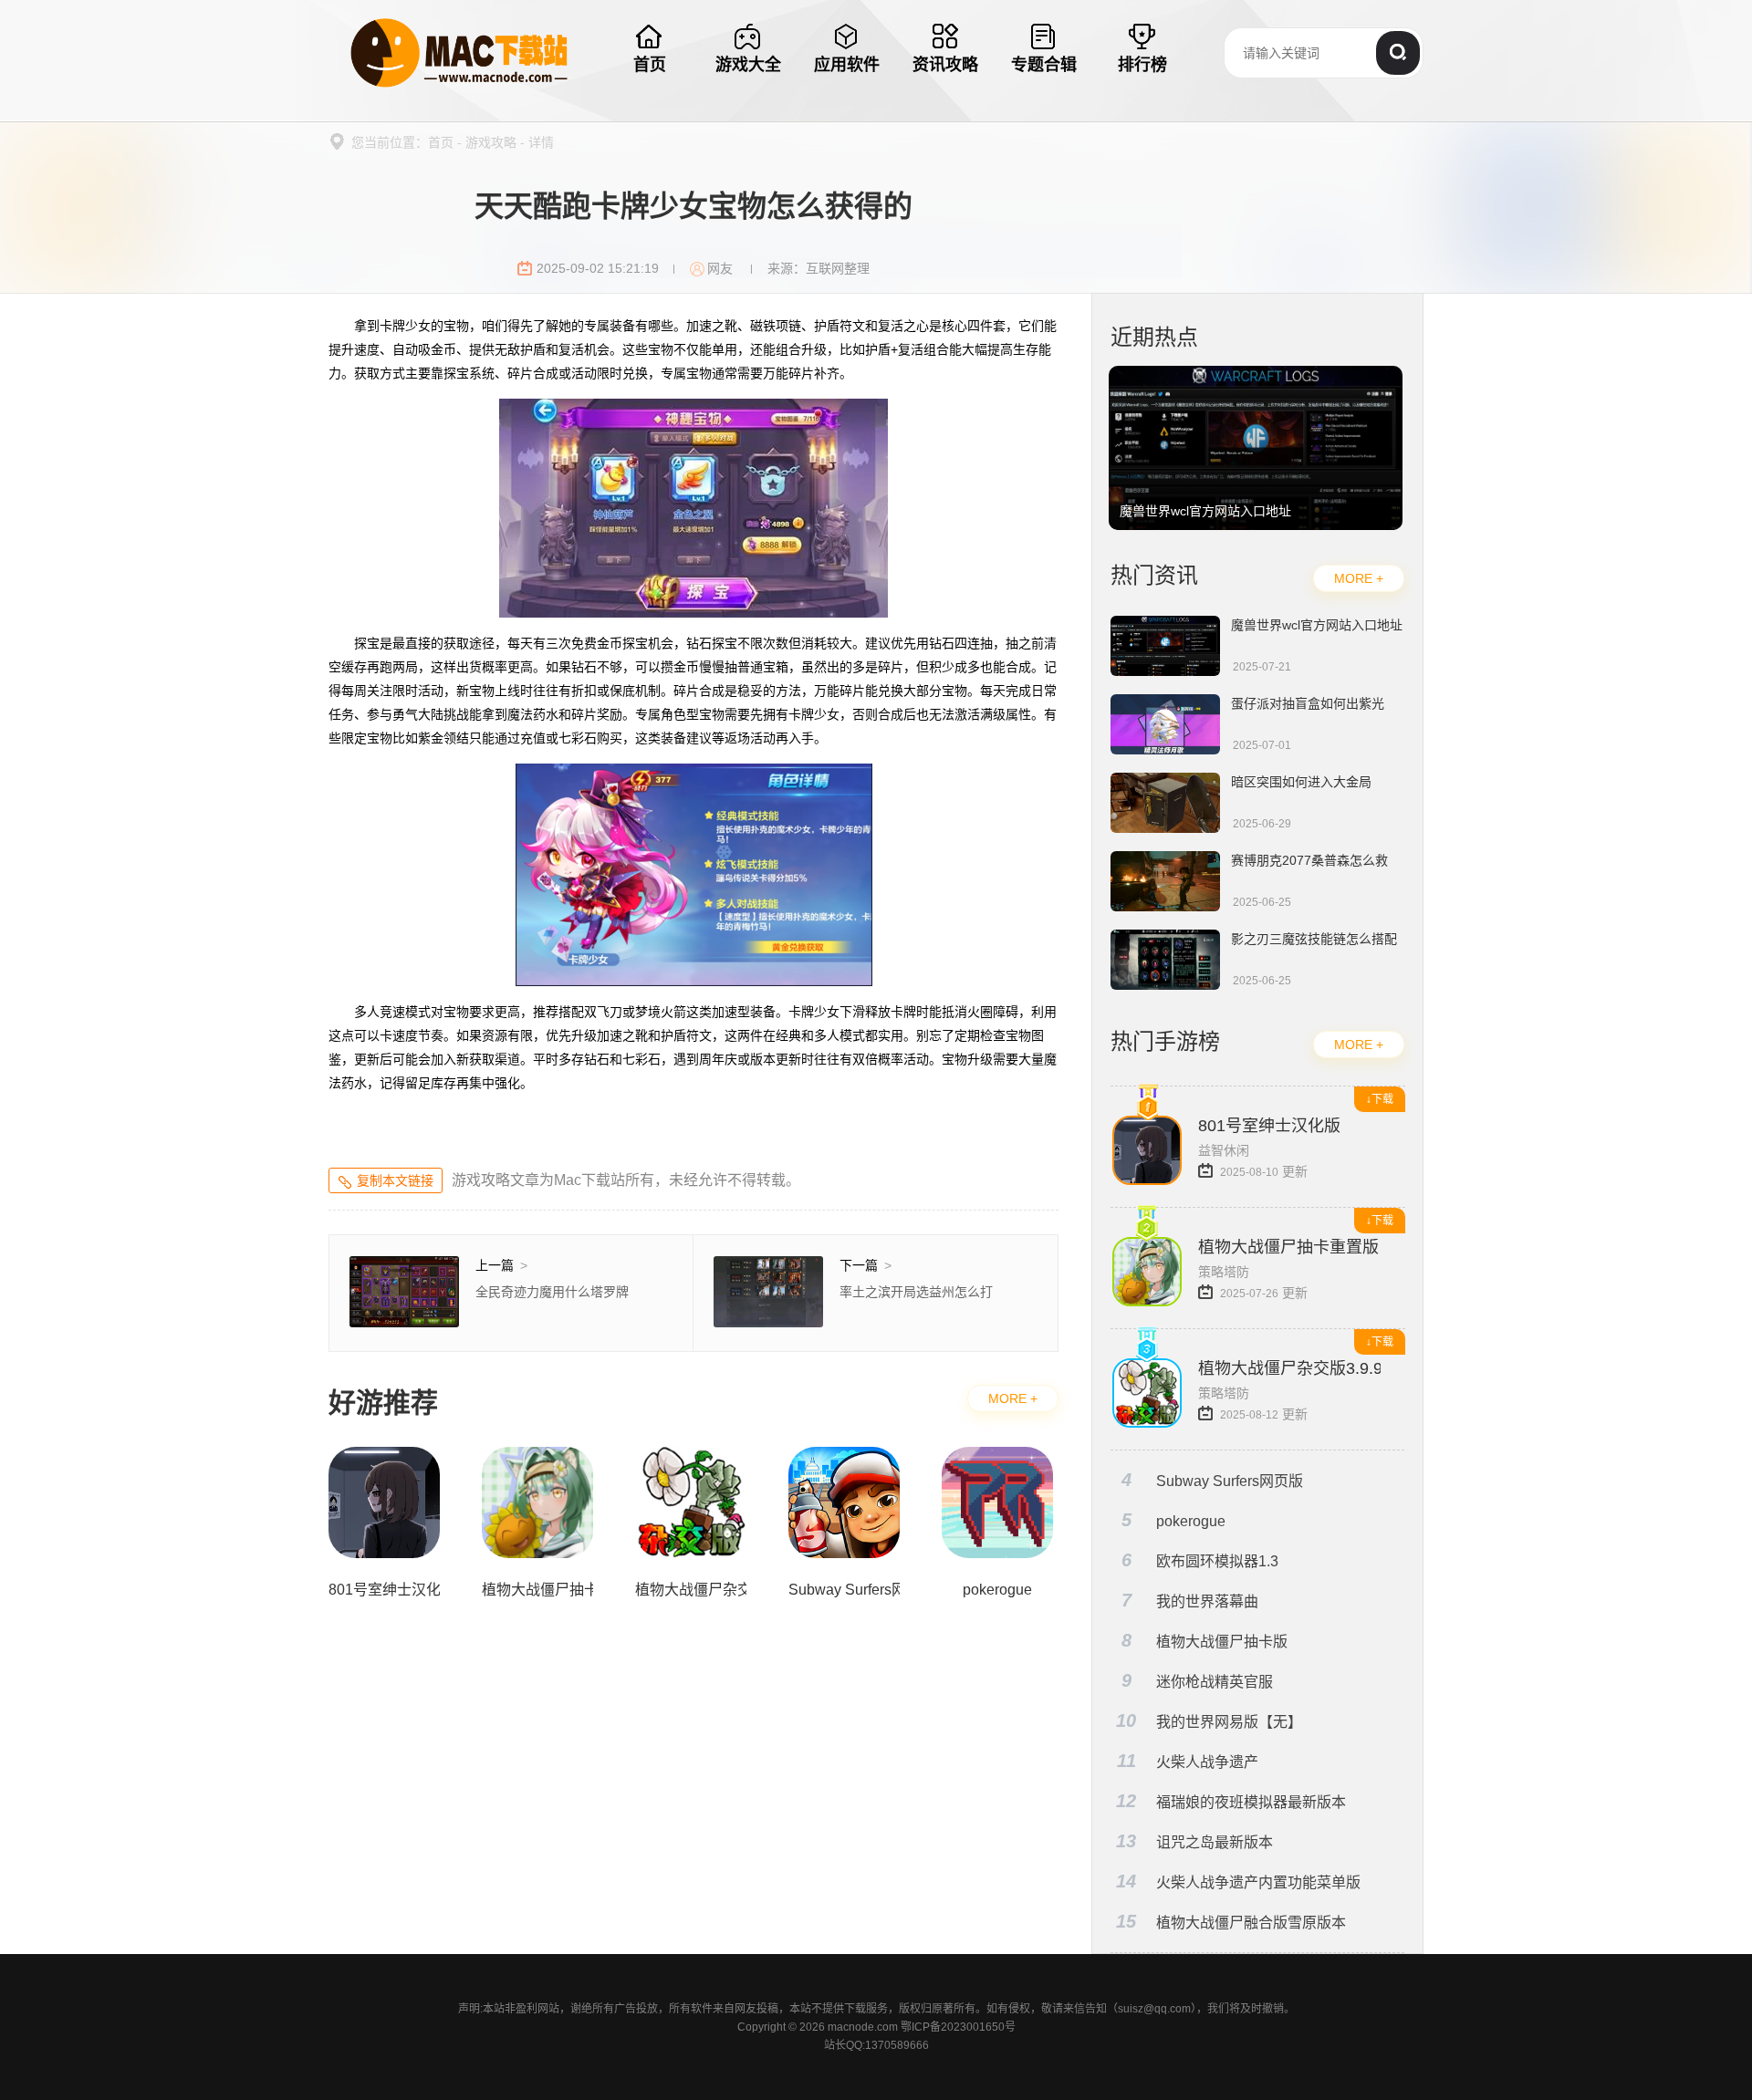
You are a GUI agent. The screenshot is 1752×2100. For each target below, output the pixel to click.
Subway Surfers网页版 (1213, 1480)
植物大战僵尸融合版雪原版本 (1231, 1922)
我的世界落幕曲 (1190, 1601)
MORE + (1013, 1398)
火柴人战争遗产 (1188, 1761)
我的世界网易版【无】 (1209, 1721)
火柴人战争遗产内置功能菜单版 (1238, 1882)
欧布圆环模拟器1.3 (1200, 1560)
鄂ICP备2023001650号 (958, 2027)
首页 (441, 142)
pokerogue (1174, 1520)
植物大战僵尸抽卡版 (1205, 1641)
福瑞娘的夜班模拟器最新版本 (1231, 1801)
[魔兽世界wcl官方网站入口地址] (1256, 375)
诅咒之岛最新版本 (1194, 1841)
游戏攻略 (491, 142)
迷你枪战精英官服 (1198, 1681)
